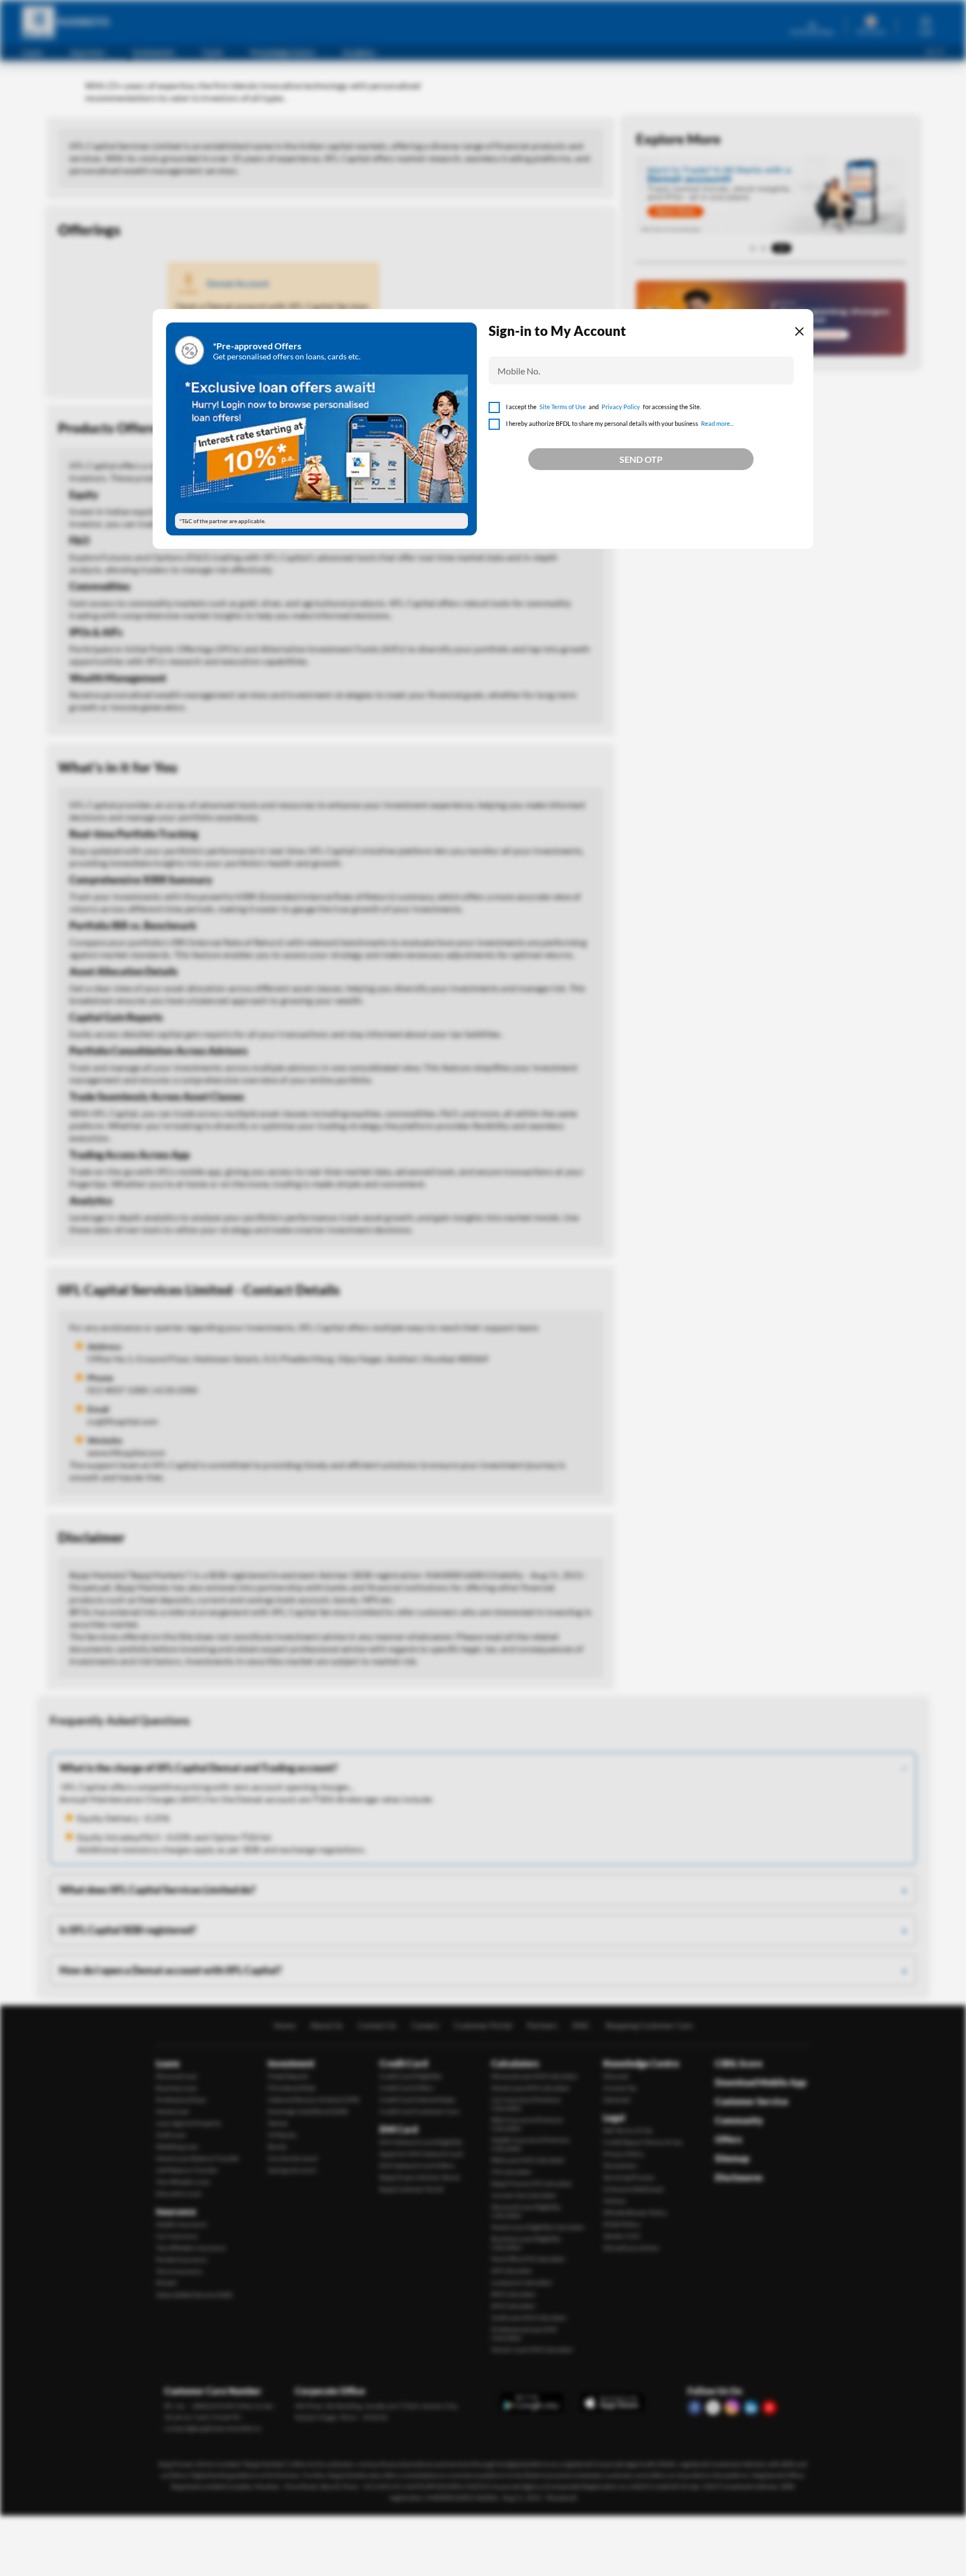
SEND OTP (641, 459)
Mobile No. (519, 371)
